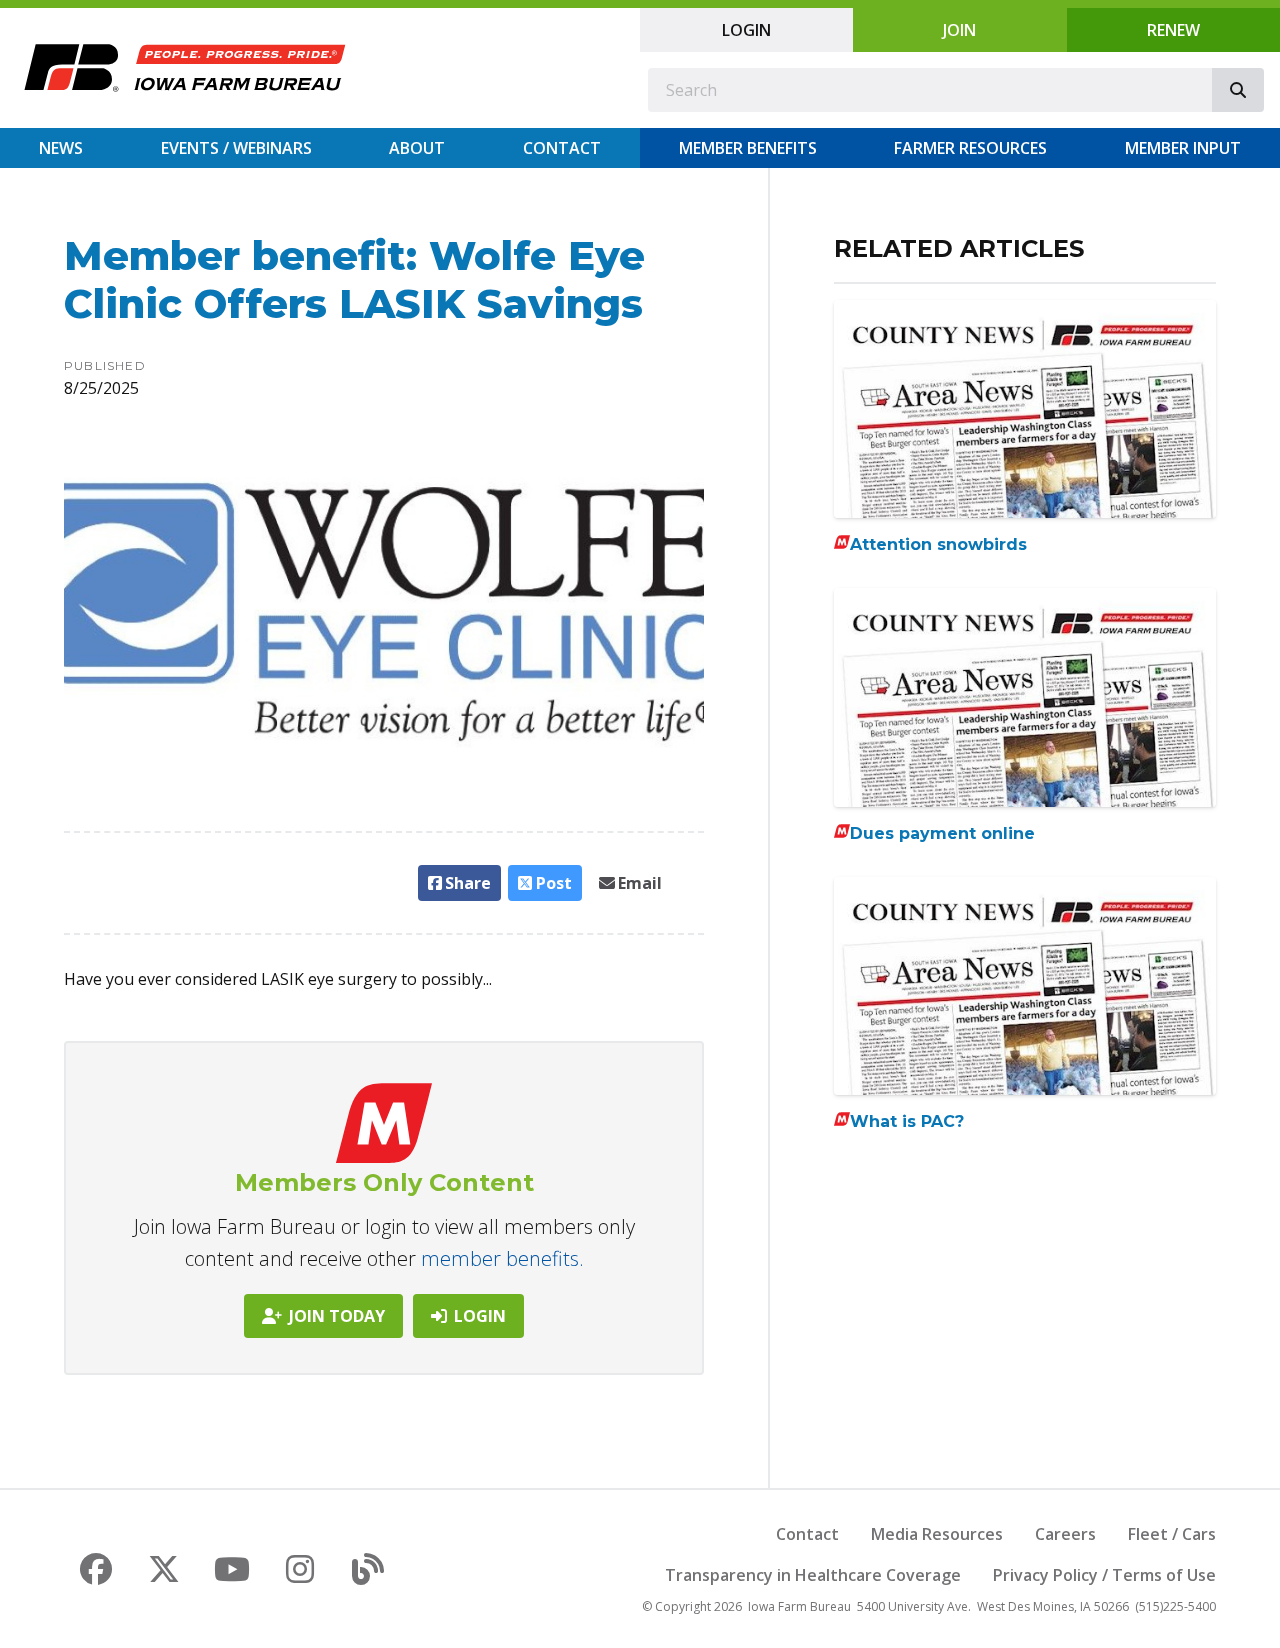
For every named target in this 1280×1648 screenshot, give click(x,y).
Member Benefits (748, 148)
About (417, 148)
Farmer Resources (970, 148)
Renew (1173, 30)
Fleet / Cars (1172, 1534)
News (61, 148)
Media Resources (937, 1534)
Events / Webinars (236, 148)
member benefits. (502, 1258)
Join (959, 30)
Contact (562, 148)
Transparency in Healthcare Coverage (813, 1575)
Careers (1065, 1534)
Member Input (1183, 148)
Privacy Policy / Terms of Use (1104, 1575)
